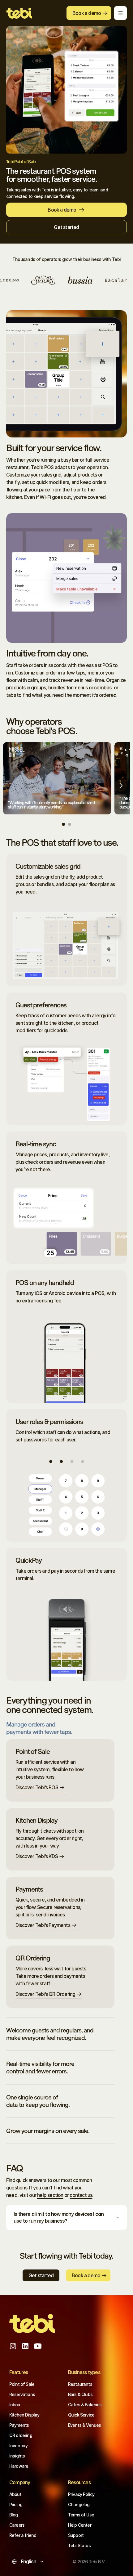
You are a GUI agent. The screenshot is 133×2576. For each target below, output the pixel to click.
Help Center (80, 2525)
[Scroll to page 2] (69, 824)
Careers (17, 2525)
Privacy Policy (81, 2494)
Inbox (15, 2405)
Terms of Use (81, 2515)
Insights (17, 2456)
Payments (19, 2425)
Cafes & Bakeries (85, 2405)
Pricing (16, 2504)
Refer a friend (23, 2535)
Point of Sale (22, 2384)
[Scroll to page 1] (64, 824)
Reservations (22, 2394)
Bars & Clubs (80, 2394)
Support (76, 2535)
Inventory (18, 2446)
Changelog (79, 2504)
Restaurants (80, 2384)
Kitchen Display (24, 2415)
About (15, 2494)
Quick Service (81, 2415)
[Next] (121, 786)
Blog (14, 2515)
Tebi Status (79, 2545)
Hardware (19, 2466)
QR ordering (21, 2435)
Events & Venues (84, 2425)
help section (50, 2195)
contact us (81, 2195)
